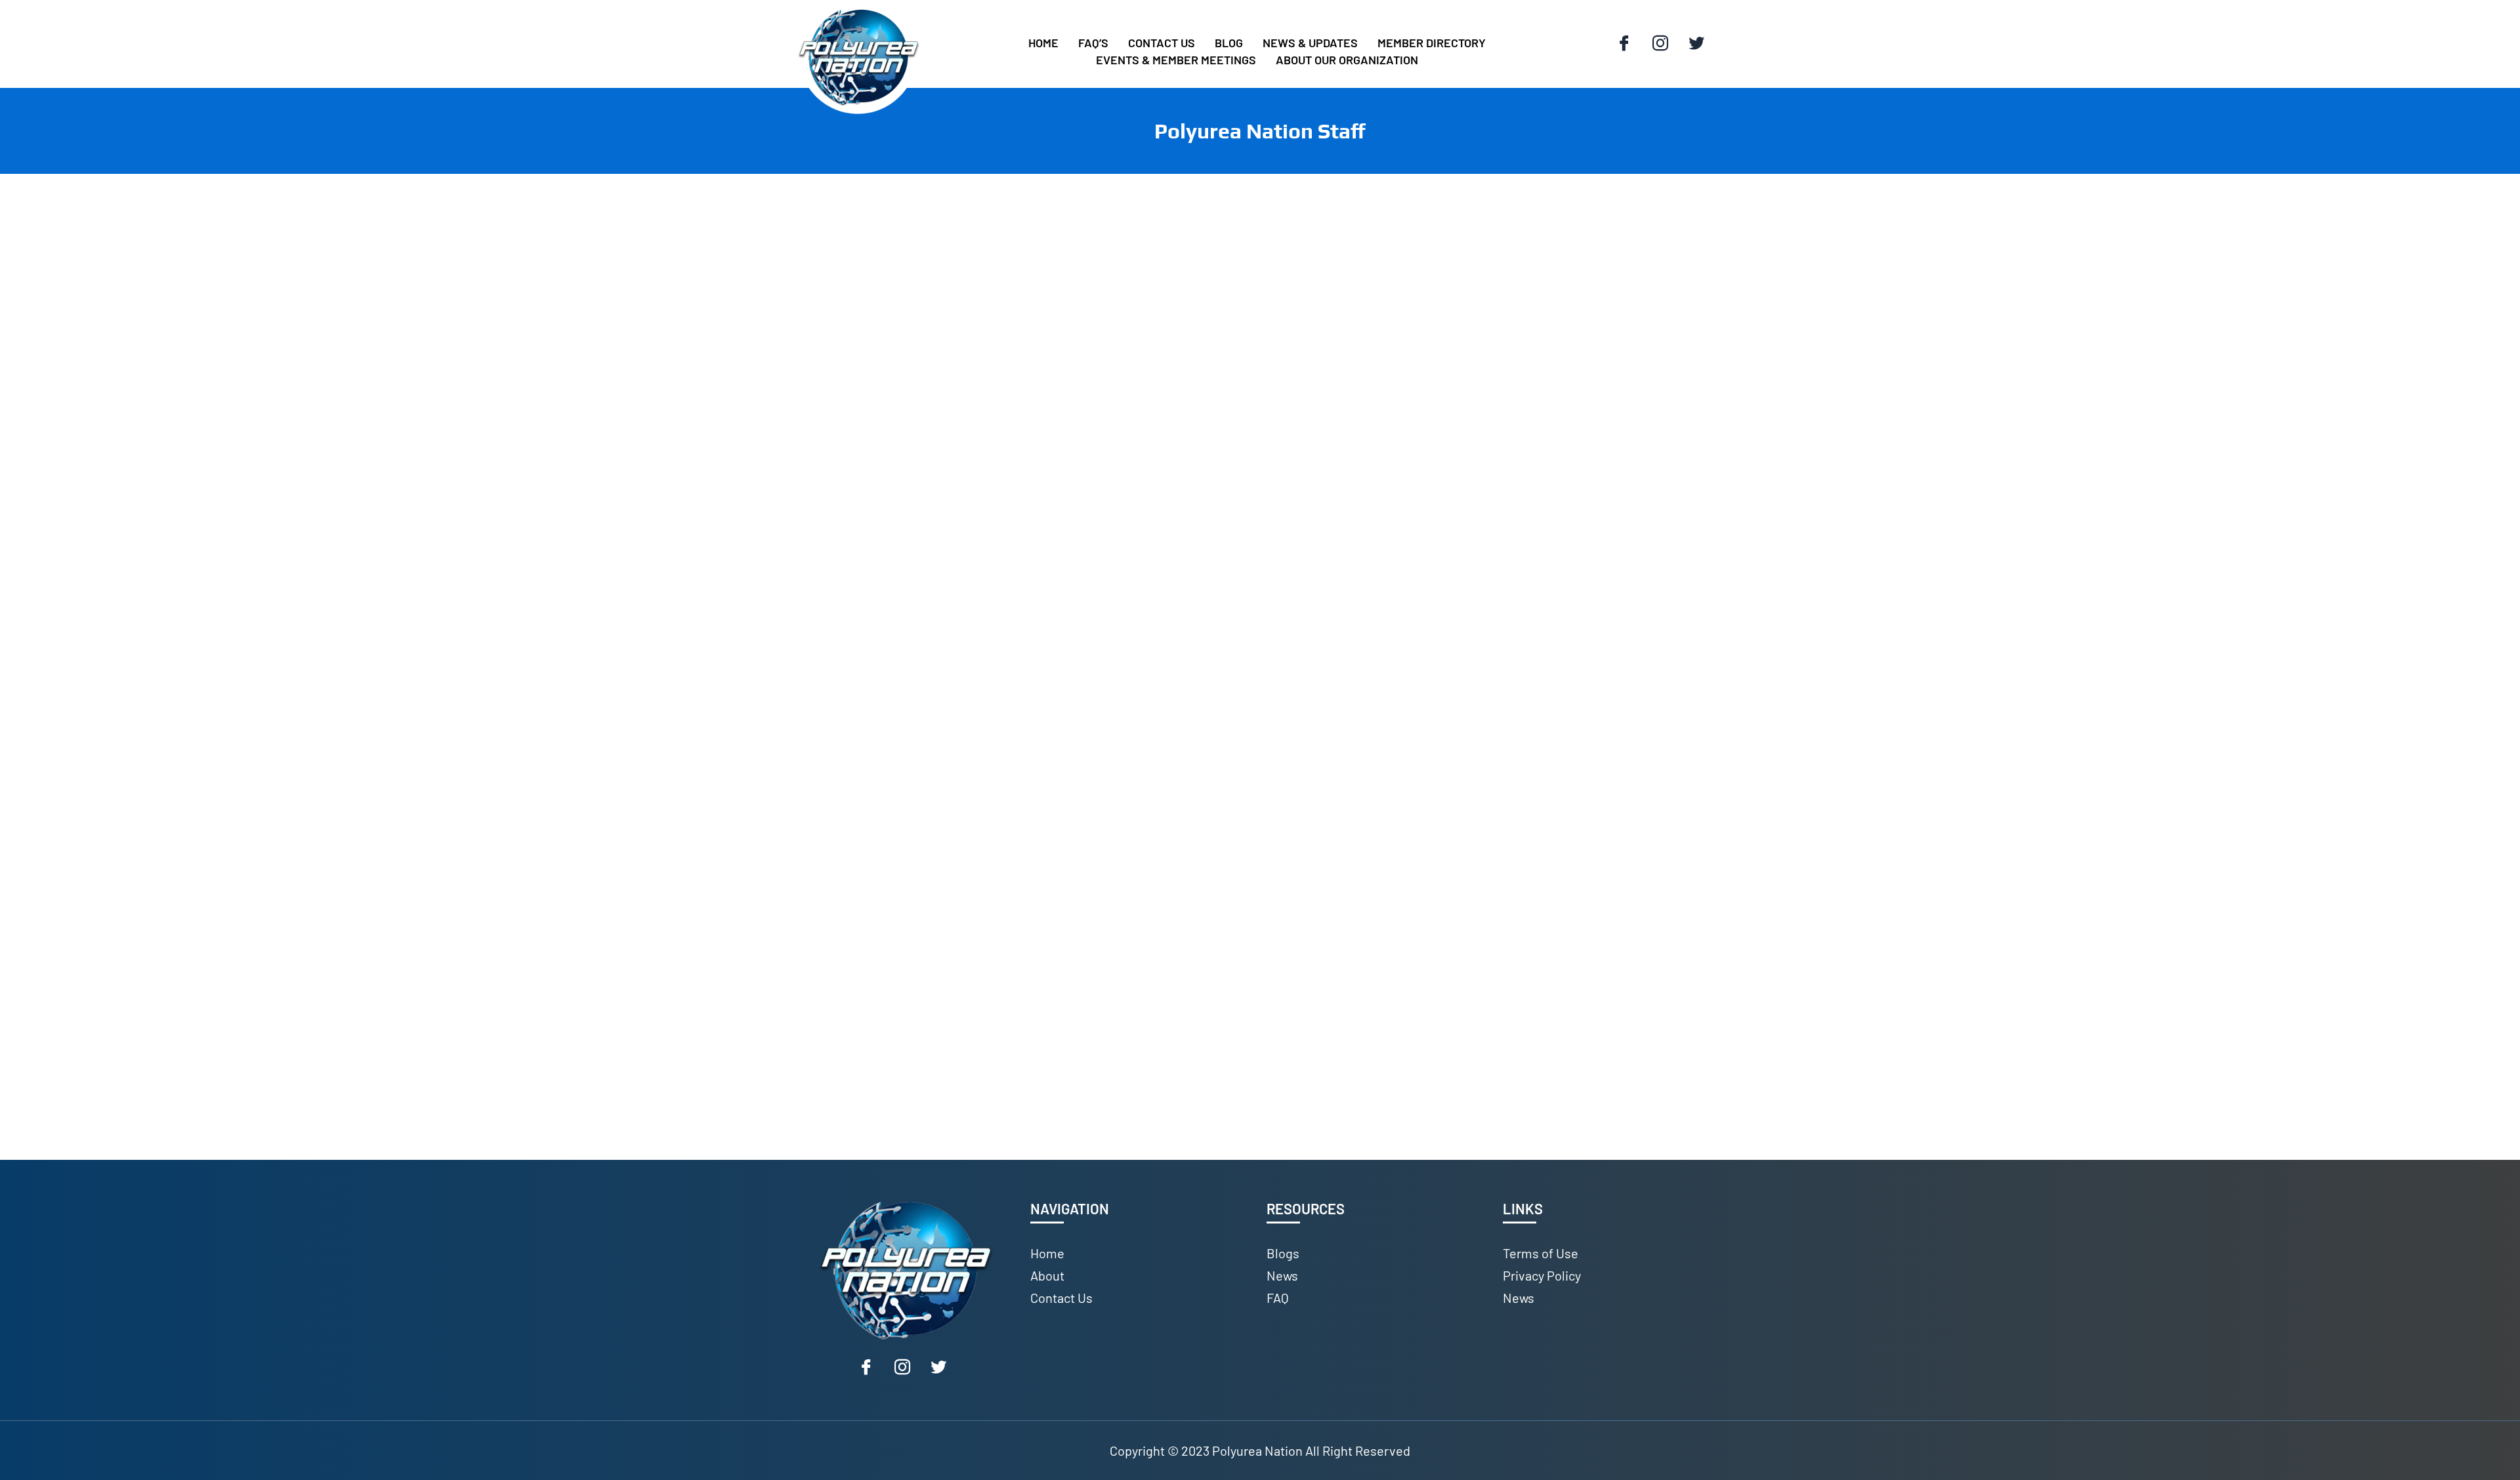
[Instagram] (1660, 44)
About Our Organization (1347, 60)
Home (1043, 43)
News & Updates (1310, 43)
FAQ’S (1093, 43)
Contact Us (1162, 43)
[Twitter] (1696, 44)
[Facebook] (1624, 44)
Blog (1229, 43)
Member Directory (1432, 43)
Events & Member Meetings (1176, 60)
